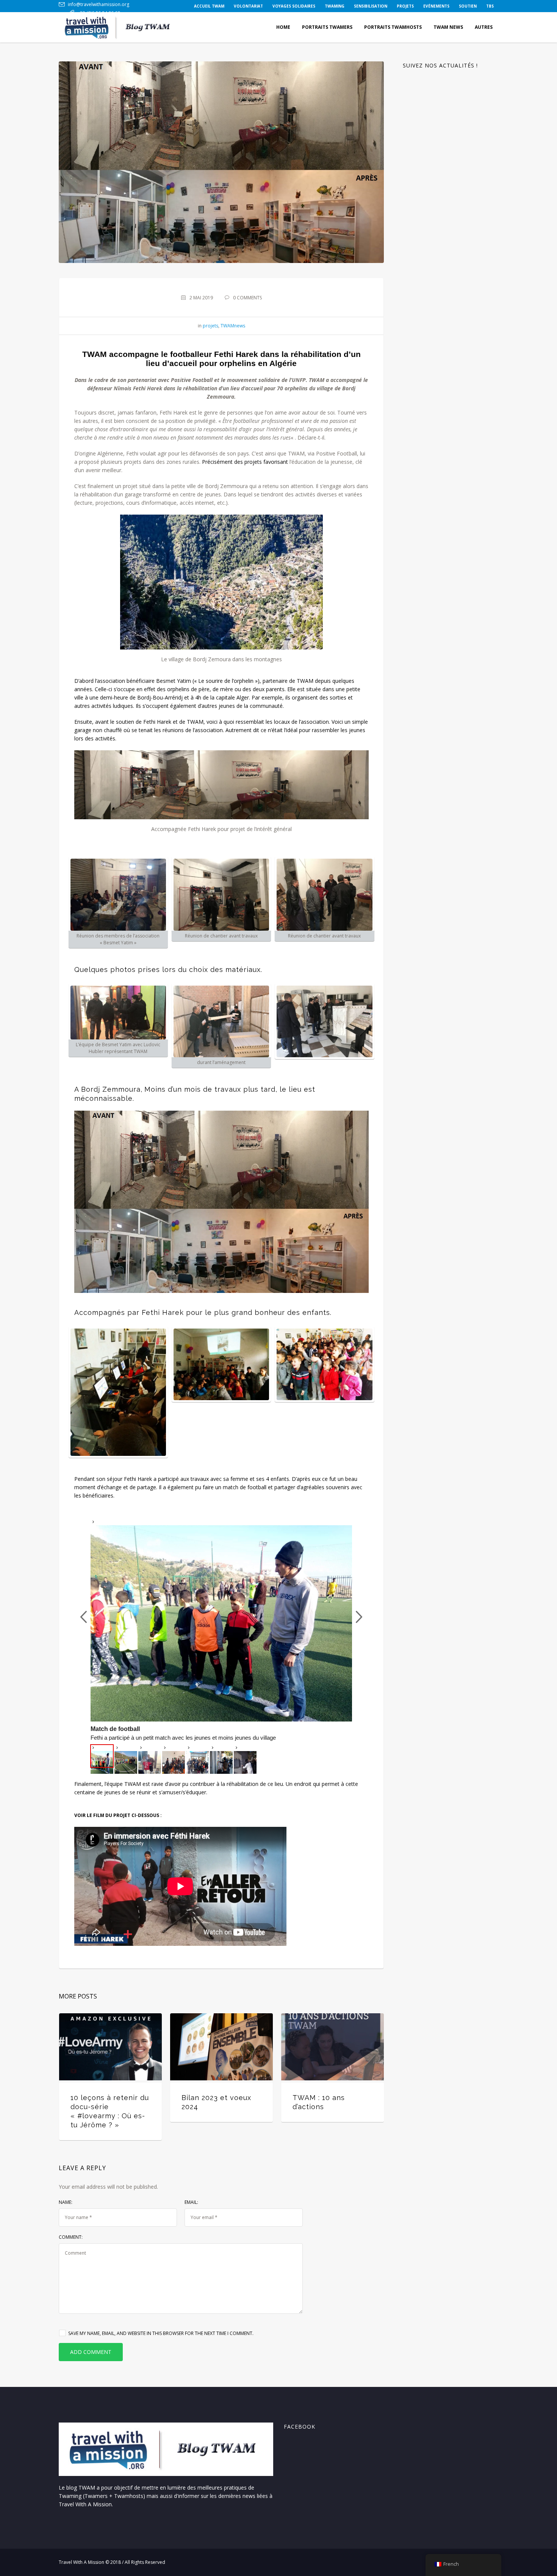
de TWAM (191, 722)
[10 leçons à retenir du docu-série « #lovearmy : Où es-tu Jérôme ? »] (110, 2047)
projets (210, 326)
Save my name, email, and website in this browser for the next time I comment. (161, 2333)
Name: (66, 2202)
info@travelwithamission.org (99, 4)
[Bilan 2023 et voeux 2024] (221, 2047)
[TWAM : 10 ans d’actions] (332, 2047)
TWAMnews (233, 326)
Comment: (71, 2237)
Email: (191, 2202)
